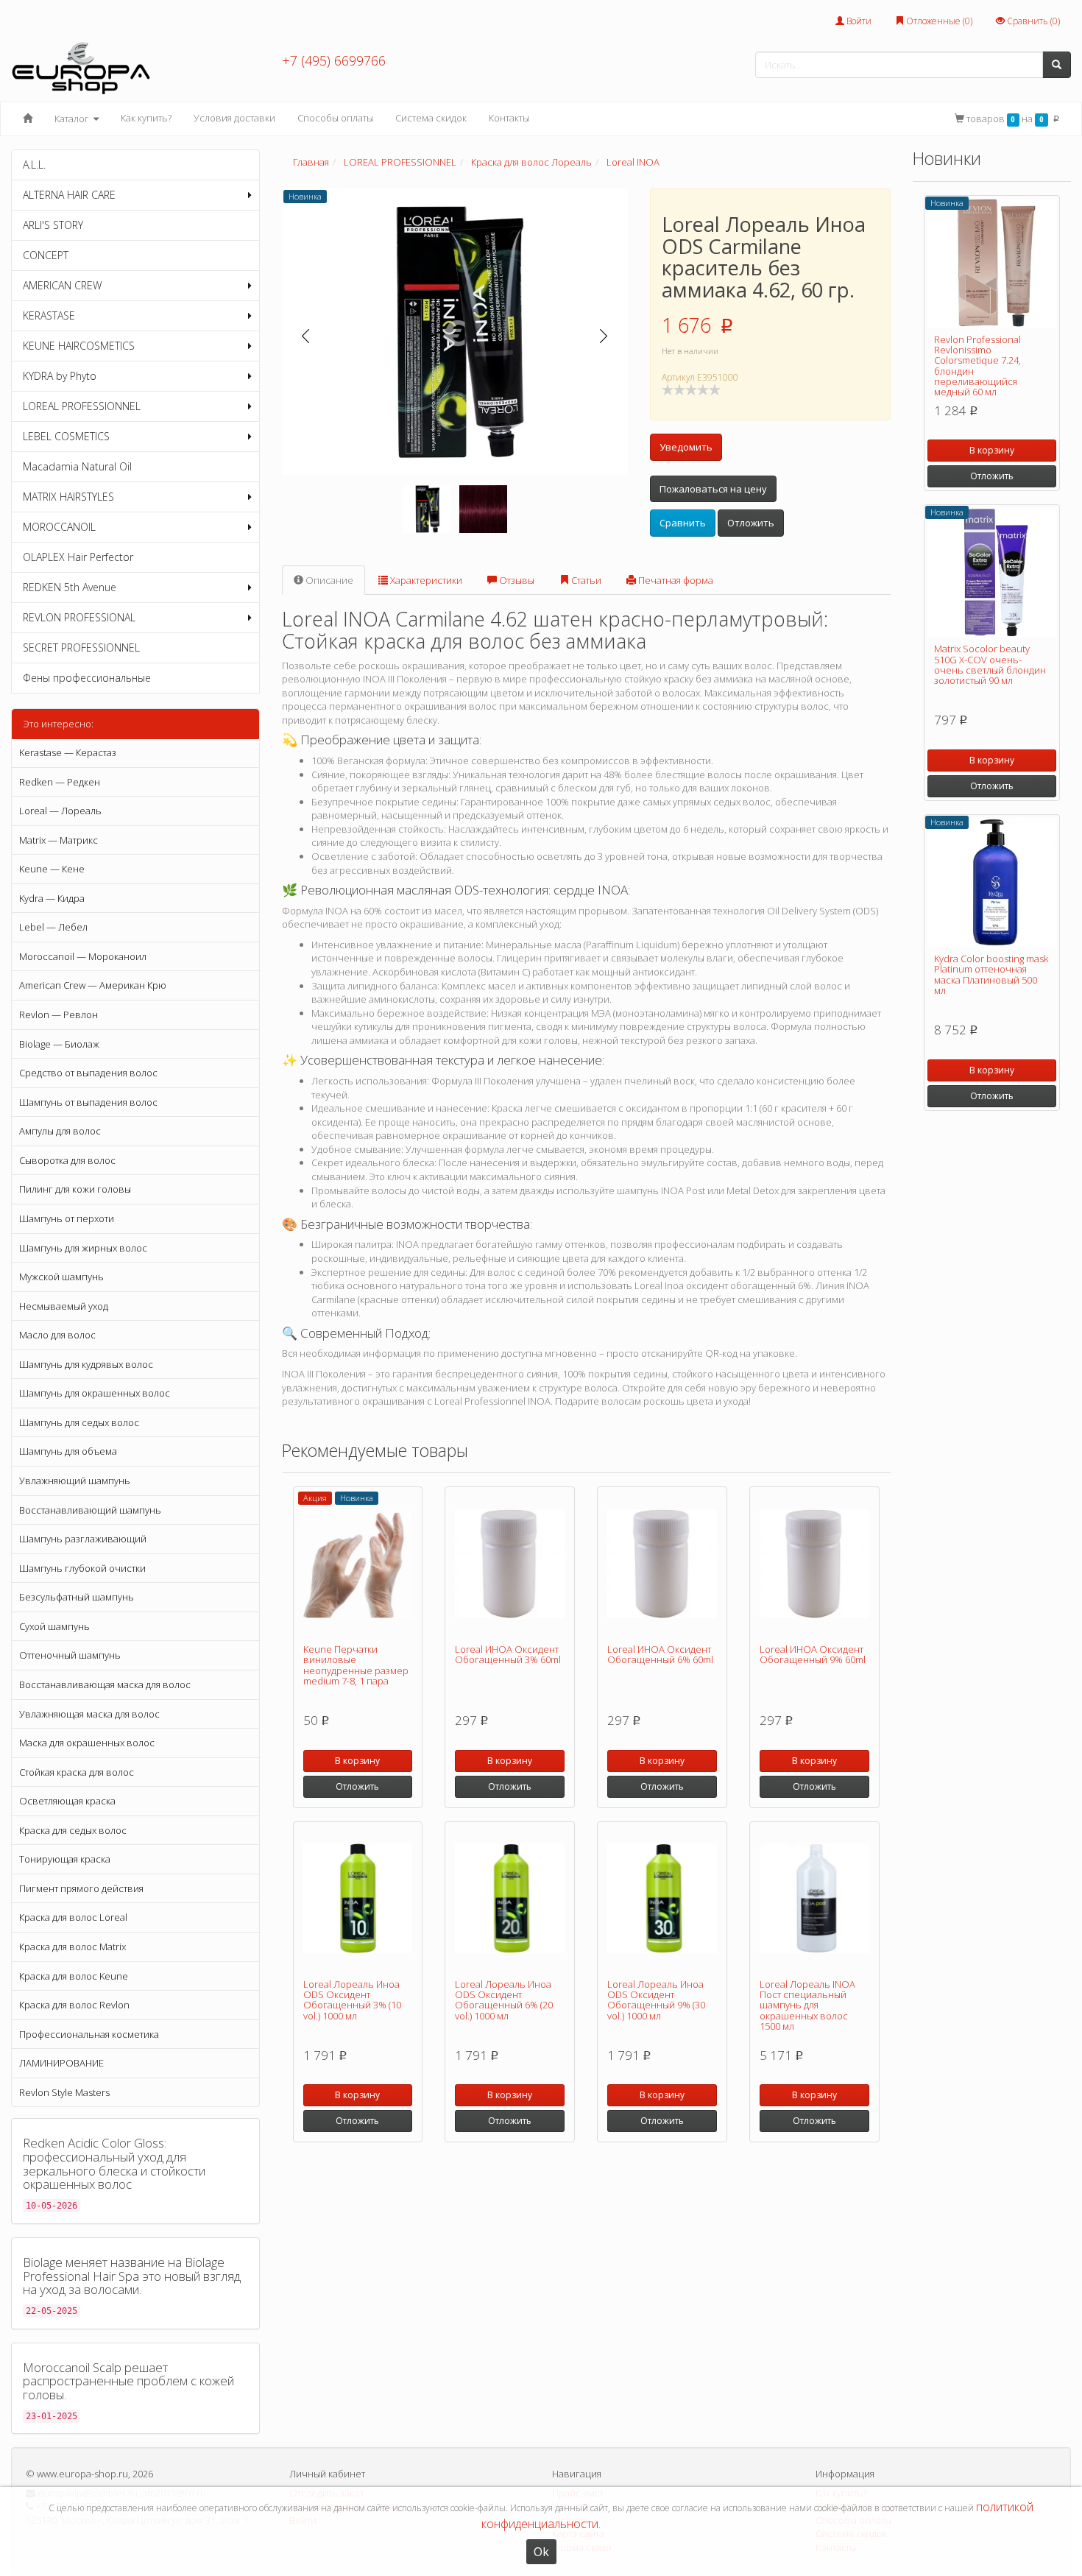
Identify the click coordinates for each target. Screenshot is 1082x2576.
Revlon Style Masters (64, 2092)
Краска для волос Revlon (74, 2005)
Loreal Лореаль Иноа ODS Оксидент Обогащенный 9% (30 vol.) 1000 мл (656, 2000)
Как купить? (146, 118)
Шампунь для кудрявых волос (86, 1364)
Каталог (73, 119)
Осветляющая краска (67, 1801)
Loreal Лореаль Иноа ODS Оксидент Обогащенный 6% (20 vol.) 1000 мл (504, 2000)
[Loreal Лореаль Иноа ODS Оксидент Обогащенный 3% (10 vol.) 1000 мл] (358, 1899)
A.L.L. (34, 165)
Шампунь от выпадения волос (88, 1102)
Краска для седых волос (73, 1830)
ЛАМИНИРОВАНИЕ (61, 2063)
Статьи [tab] (585, 580)
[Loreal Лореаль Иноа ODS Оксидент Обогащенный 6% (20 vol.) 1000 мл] (510, 1899)
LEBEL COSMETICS (66, 436)
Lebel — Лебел (53, 927)
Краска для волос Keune (74, 1976)
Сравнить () (1032, 21)
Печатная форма (675, 580)
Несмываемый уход (64, 1306)
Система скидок (431, 118)
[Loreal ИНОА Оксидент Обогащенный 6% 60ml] (662, 1564)
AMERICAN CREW (62, 285)
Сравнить (683, 523)
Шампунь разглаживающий (83, 1539)
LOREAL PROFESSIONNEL (82, 406)
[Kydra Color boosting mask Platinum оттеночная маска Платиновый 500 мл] (992, 882)
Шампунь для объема (68, 1451)
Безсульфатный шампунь (77, 1597)
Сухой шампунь (54, 1626)
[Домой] (28, 119)
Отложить (751, 523)
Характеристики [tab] (425, 580)
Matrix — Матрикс (59, 840)
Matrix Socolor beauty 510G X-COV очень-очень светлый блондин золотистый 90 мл (990, 664)
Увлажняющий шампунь (75, 1481)
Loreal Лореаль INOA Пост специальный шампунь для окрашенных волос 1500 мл (807, 2005)
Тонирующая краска (65, 1859)
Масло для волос (57, 1335)
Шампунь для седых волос (79, 1422)
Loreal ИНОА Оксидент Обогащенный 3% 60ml (508, 1654)
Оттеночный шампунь (70, 1655)
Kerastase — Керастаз (68, 752)
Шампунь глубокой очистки (82, 1568)
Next (604, 336)
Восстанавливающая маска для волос (105, 1684)
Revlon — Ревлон (59, 1014)
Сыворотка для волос (67, 1160)
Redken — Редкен (60, 782)
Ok (541, 2552)
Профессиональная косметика (89, 2034)
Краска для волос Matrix (73, 1947)
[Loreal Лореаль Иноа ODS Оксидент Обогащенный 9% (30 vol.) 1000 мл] (662, 1899)
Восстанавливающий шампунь (90, 1510)
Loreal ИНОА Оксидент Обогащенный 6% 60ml (660, 1654)
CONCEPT (46, 255)
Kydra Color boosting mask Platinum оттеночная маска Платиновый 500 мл (991, 974)
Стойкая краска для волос (77, 1772)
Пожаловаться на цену (713, 489)
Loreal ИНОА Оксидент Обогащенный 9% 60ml (813, 1654)
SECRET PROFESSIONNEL (81, 647)
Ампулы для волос (60, 1131)
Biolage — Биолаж (59, 1044)
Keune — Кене (52, 869)
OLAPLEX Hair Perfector (78, 557)
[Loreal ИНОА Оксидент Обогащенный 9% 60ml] (814, 1564)
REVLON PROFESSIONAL (79, 617)
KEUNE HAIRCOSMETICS (79, 346)
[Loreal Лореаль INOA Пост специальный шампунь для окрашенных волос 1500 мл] (814, 1899)
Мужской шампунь (61, 1277)
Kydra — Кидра (52, 898)
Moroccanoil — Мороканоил (83, 956)
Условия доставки (234, 118)
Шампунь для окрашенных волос (95, 1393)
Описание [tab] (328, 580)
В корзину (357, 1761)
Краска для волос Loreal (73, 1917)
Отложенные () (938, 21)
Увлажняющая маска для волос (89, 1714)
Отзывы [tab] (516, 580)
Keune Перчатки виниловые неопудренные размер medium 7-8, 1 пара (356, 1665)
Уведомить (686, 447)
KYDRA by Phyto (60, 376)
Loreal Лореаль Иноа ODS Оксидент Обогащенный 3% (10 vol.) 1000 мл (352, 2000)
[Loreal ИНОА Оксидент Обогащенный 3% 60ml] (510, 1564)
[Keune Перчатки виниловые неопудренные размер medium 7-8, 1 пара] (358, 1564)
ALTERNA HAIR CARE (69, 195)
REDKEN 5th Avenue (70, 587)
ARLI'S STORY (53, 225)
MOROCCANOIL (59, 527)
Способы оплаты (335, 118)
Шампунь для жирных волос (83, 1248)
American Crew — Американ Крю (93, 985)
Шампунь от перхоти (67, 1218)
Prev (306, 336)
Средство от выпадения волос (88, 1073)
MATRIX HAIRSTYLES (68, 497)
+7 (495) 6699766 (334, 60)
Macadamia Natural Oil (77, 466)
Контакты (509, 118)
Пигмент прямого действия (81, 1888)
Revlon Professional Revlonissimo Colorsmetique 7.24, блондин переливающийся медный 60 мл (977, 366)
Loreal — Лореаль (60, 811)
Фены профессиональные (87, 678)
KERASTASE (49, 315)
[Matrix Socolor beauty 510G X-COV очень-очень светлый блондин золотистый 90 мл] (992, 572)
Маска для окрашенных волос (87, 1743)
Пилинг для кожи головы (75, 1189)
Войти (858, 21)
